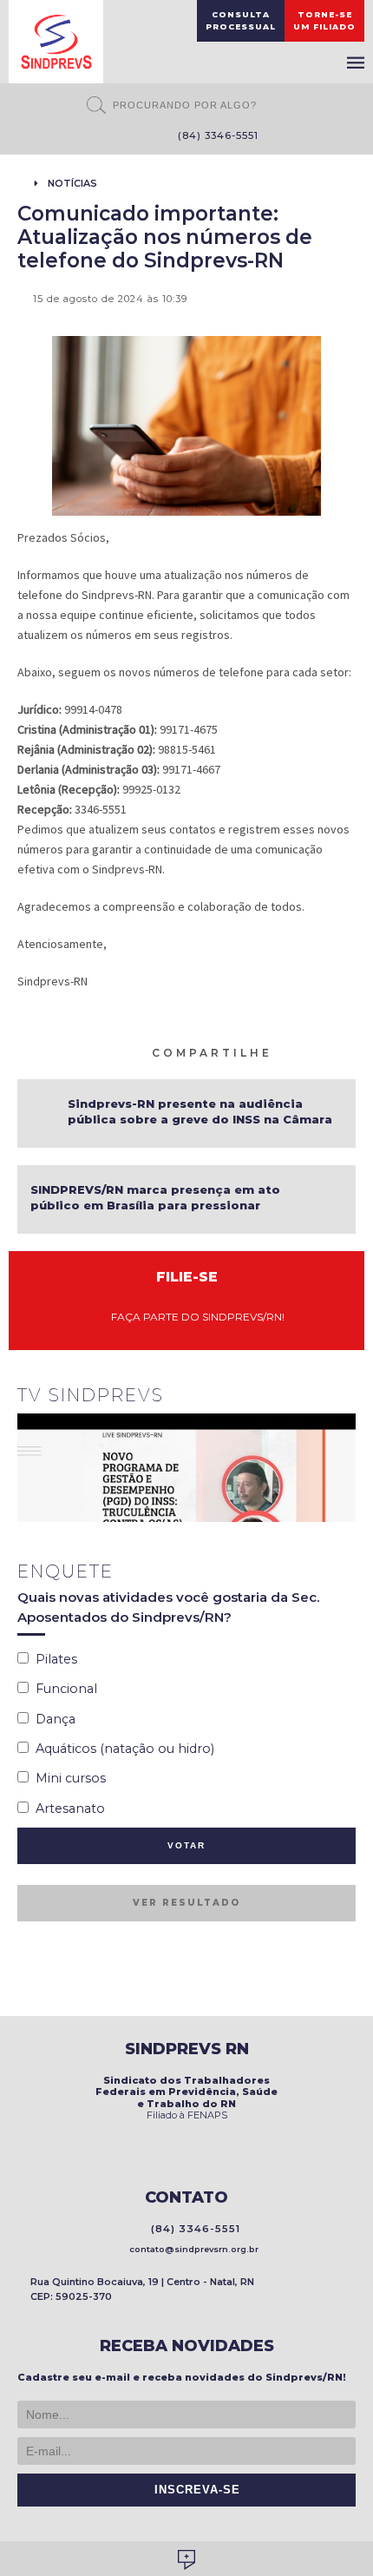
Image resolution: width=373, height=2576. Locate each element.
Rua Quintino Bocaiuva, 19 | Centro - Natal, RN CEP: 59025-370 (142, 2289)
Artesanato (67, 1808)
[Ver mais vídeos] (346, 1397)
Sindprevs (56, 42)
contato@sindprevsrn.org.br (191, 2249)
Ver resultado (186, 1903)
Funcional (63, 1689)
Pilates (53, 1659)
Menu (356, 63)
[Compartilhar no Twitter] (327, 1051)
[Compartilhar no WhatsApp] (285, 1051)
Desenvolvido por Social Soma (186, 2560)
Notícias (72, 183)
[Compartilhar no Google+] (348, 1051)
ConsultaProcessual (241, 20)
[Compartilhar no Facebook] (306, 1051)
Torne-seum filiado (324, 20)
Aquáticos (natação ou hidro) (121, 1749)
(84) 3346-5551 (215, 135)
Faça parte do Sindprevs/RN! (194, 1317)
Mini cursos (67, 1778)
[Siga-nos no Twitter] (133, 137)
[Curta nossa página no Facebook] (107, 137)
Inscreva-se (193, 2490)
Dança (52, 1719)
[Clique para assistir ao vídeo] (186, 1468)
